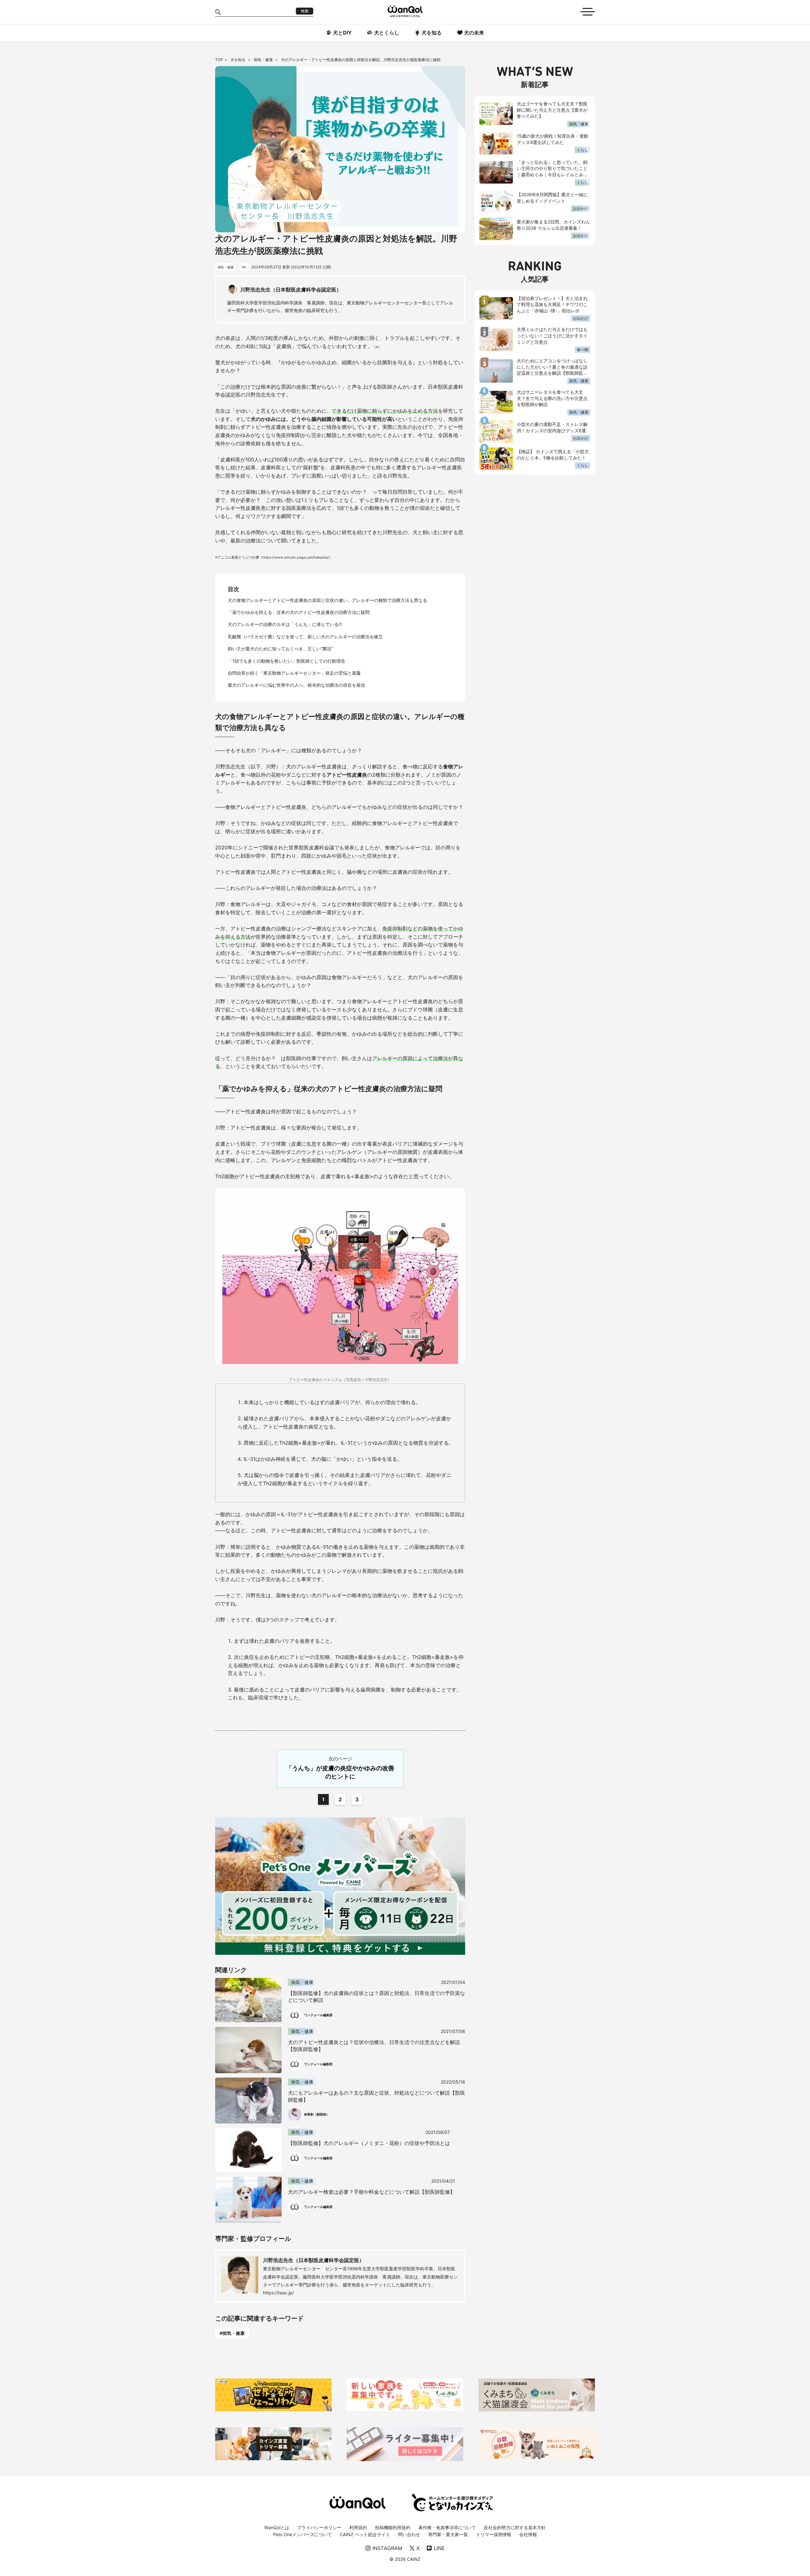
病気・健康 (264, 60)
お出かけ (581, 208)
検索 (305, 11)
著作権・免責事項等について (447, 2527)
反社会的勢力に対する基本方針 (515, 2527)
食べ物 (583, 350)
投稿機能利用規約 (393, 2527)
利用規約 (358, 2527)
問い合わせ (409, 2534)
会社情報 (528, 2534)
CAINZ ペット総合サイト (365, 2534)
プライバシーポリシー (319, 2527)
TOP (219, 60)
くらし (583, 150)
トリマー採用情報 (494, 2534)
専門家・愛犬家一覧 (448, 2534)
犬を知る (238, 60)
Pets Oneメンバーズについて (302, 2534)
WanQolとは (277, 2527)
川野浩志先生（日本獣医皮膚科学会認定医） (314, 2260)
